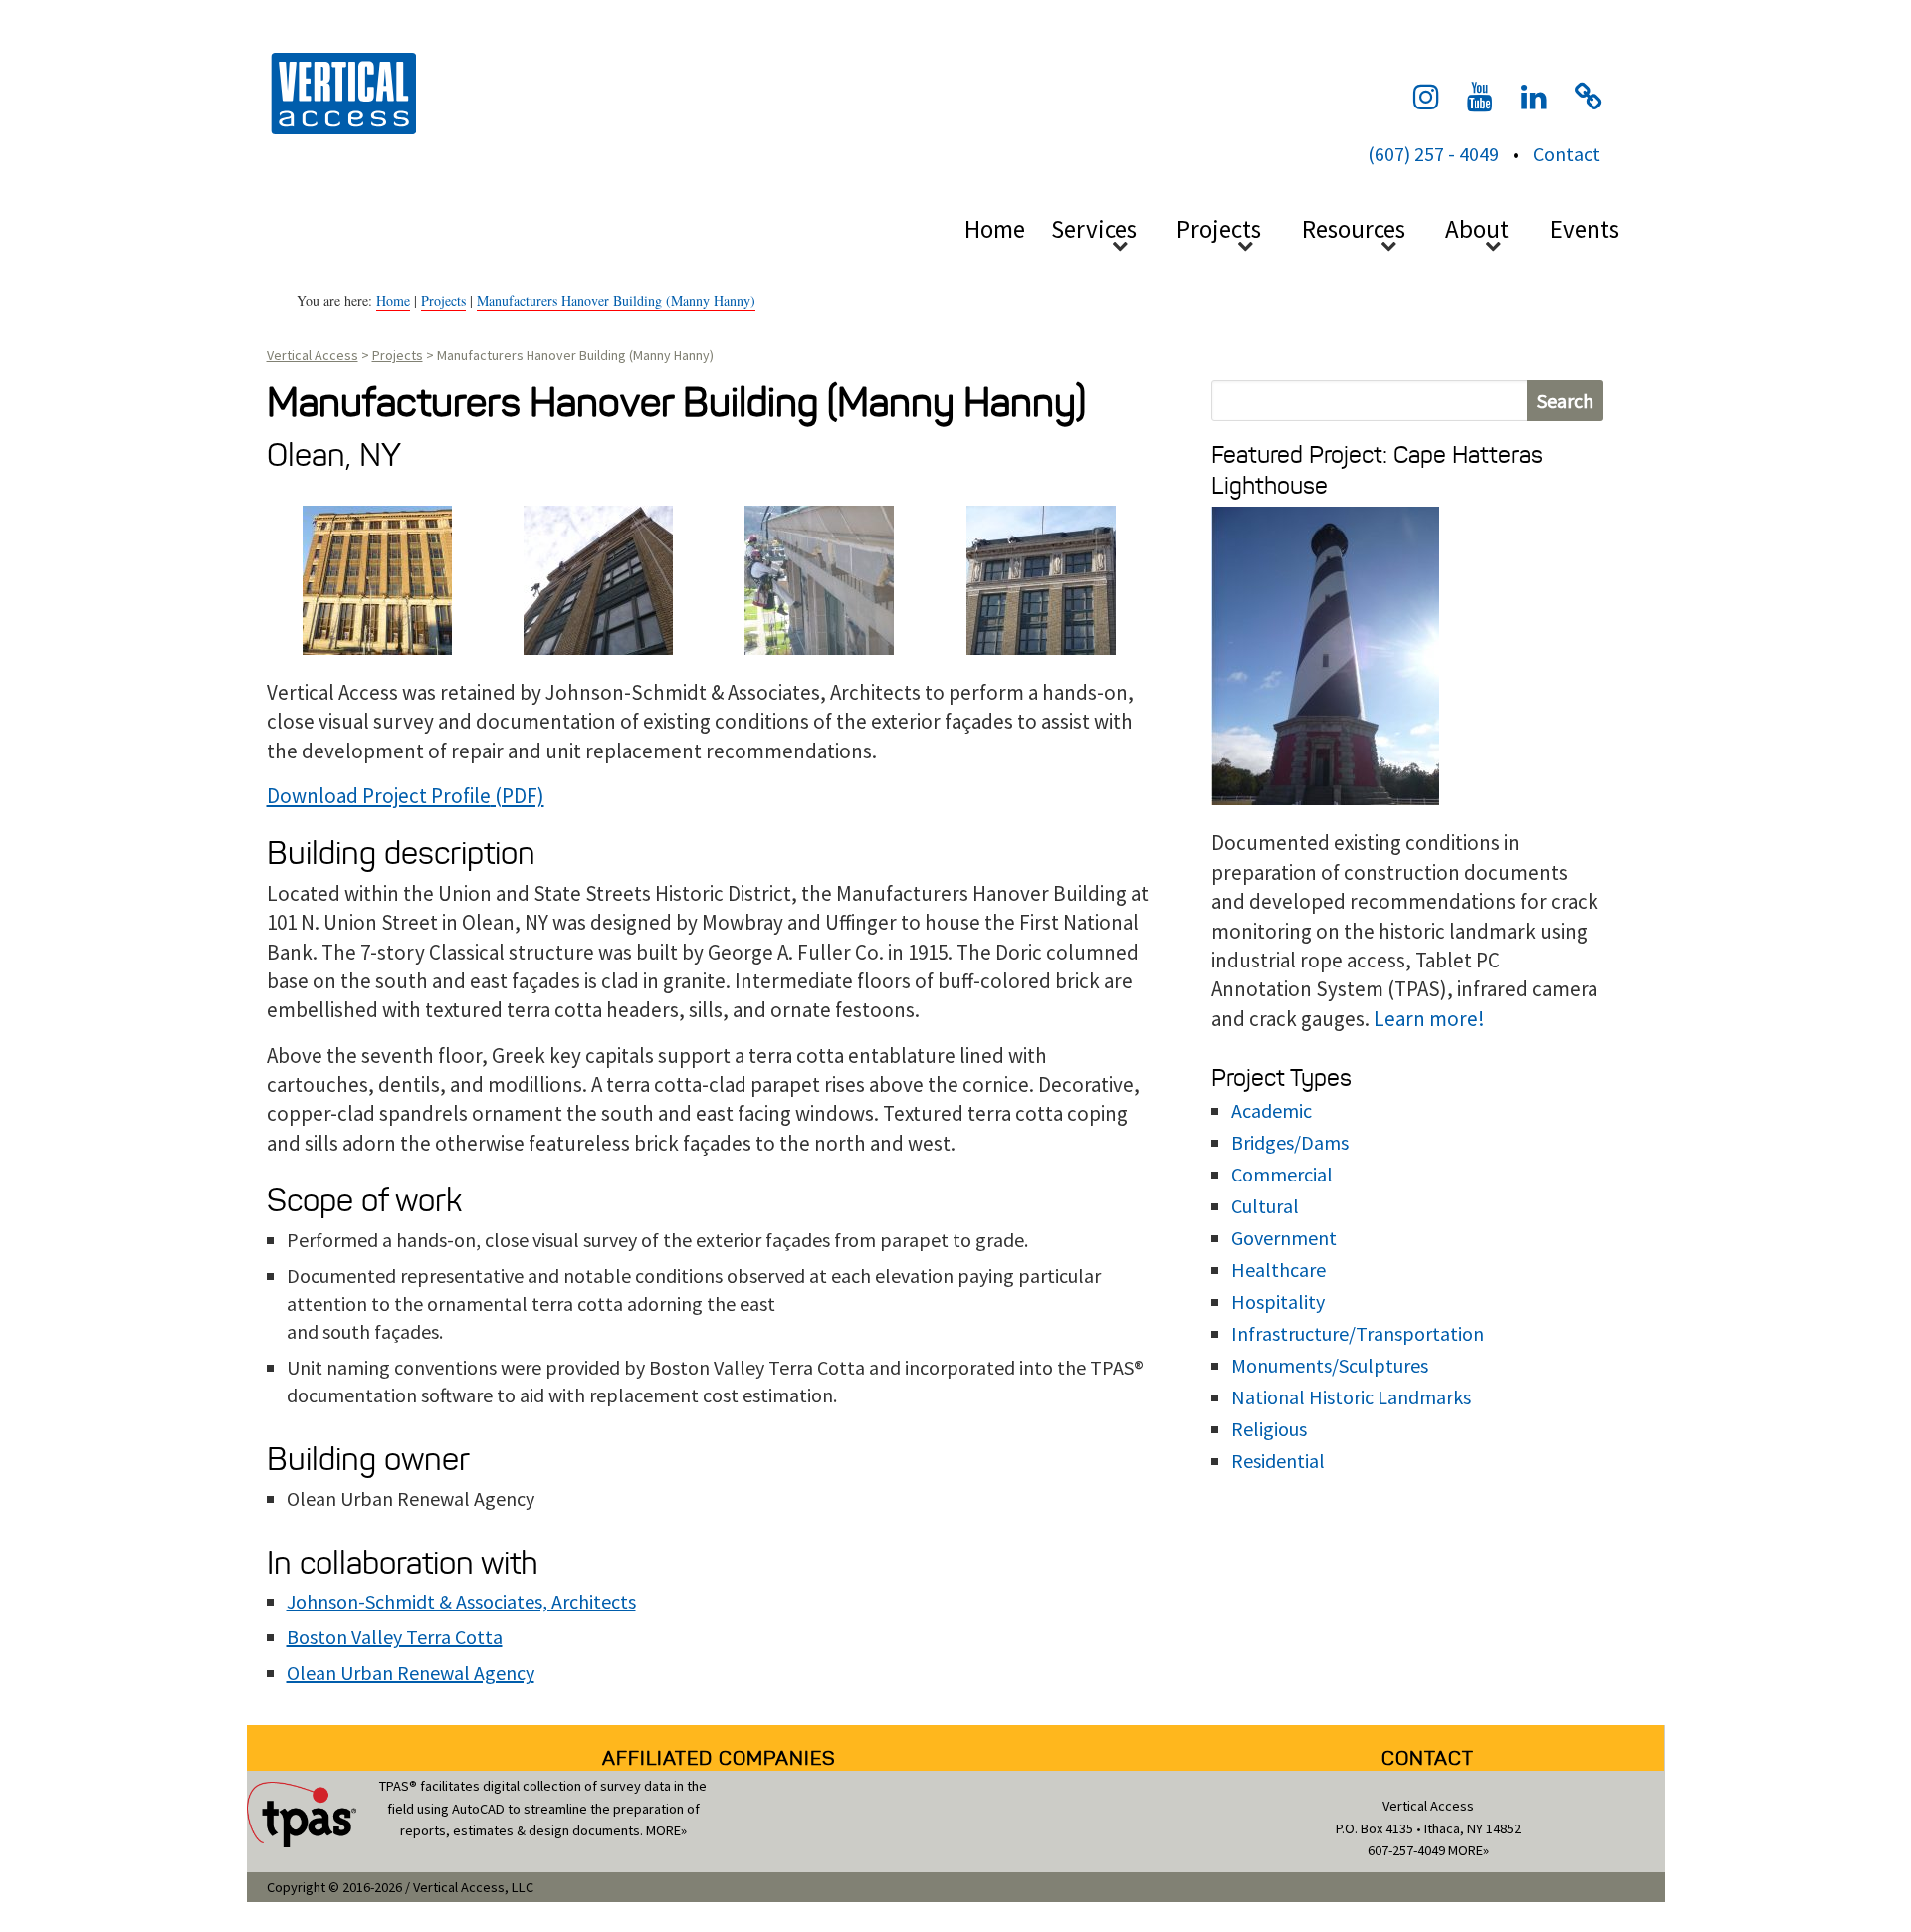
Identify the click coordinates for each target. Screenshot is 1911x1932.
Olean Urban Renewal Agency (411, 1673)
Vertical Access (341, 91)
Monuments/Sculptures (1330, 1365)
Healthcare (1278, 1270)
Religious (1269, 1429)
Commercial (1282, 1174)
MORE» (666, 1830)
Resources (1354, 229)
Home (995, 229)
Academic (1272, 1110)
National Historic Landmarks (1351, 1397)
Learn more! (1429, 1019)
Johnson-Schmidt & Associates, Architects (461, 1601)
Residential (1278, 1461)
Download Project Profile (379, 796)
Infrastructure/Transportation (1358, 1333)
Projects (443, 300)
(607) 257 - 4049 (1433, 154)
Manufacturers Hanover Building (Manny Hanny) (616, 300)
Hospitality (1278, 1301)
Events (1585, 229)
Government (1284, 1238)
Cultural (1265, 1206)
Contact (1567, 154)
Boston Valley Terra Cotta (395, 1637)
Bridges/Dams (1290, 1142)
